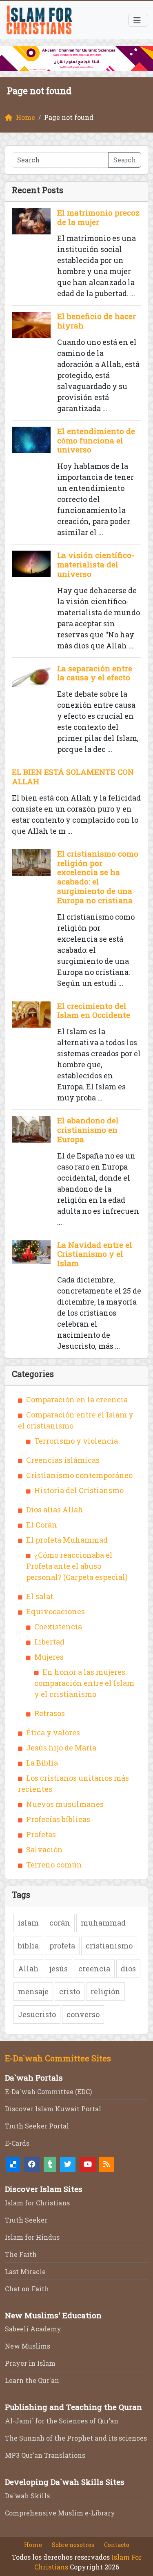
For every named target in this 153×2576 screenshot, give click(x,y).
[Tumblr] (50, 2164)
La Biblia (42, 1763)
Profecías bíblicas (58, 1819)
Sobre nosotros (73, 2545)
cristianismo (109, 1946)
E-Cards (17, 2143)
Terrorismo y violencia (76, 1441)
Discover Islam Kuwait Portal (53, 2109)
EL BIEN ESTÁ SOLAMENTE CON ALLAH (73, 776)
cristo (70, 1991)
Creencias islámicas (63, 1460)
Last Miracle (25, 2271)
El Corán (42, 1525)
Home (33, 2545)
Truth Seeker (26, 2220)
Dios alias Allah (55, 1510)
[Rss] (106, 2164)
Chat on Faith (27, 2289)
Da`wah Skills (27, 2496)
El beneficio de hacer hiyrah (96, 321)
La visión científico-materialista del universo (96, 564)
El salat (40, 1596)
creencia (94, 1969)
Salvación (44, 1849)
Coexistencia (58, 1627)
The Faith (21, 2254)
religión (105, 1991)
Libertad (49, 1642)
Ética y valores (53, 1732)
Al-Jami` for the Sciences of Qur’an (62, 2421)
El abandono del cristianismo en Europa (88, 1130)
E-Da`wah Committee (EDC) (48, 2091)
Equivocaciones (55, 1611)
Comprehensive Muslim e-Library (60, 2513)
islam (28, 1923)
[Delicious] (13, 2164)
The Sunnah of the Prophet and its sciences (76, 2438)
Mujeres (49, 1657)
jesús (59, 1969)
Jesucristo (37, 2014)
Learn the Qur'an (32, 2380)
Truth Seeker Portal (37, 2126)
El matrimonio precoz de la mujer (98, 217)
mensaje (33, 1991)
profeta (62, 1946)
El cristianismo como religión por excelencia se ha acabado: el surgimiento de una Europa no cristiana (98, 877)
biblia (28, 1946)
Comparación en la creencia (77, 1399)
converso (83, 2014)
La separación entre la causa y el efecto (95, 673)
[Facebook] (32, 2164)
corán (60, 1923)
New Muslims (28, 2346)
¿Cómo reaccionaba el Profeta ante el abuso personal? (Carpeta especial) (77, 1566)
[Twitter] (68, 2164)
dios (128, 1969)
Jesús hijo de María (61, 1748)
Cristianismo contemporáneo (79, 1475)
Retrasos (50, 1713)
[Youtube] (88, 2164)
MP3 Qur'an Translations (45, 2455)
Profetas (41, 1834)
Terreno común (54, 1865)
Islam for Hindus (32, 2237)
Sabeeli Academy (33, 2329)
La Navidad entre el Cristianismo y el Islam (95, 1254)
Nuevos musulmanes (65, 1804)
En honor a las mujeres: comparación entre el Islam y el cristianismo (84, 1683)
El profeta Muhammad (67, 1540)
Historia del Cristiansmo (79, 1490)
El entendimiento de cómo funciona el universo (96, 440)
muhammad (103, 1923)
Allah (28, 1969)
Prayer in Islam (30, 2363)
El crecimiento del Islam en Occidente (94, 1010)
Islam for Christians (37, 2203)
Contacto (117, 2545)
